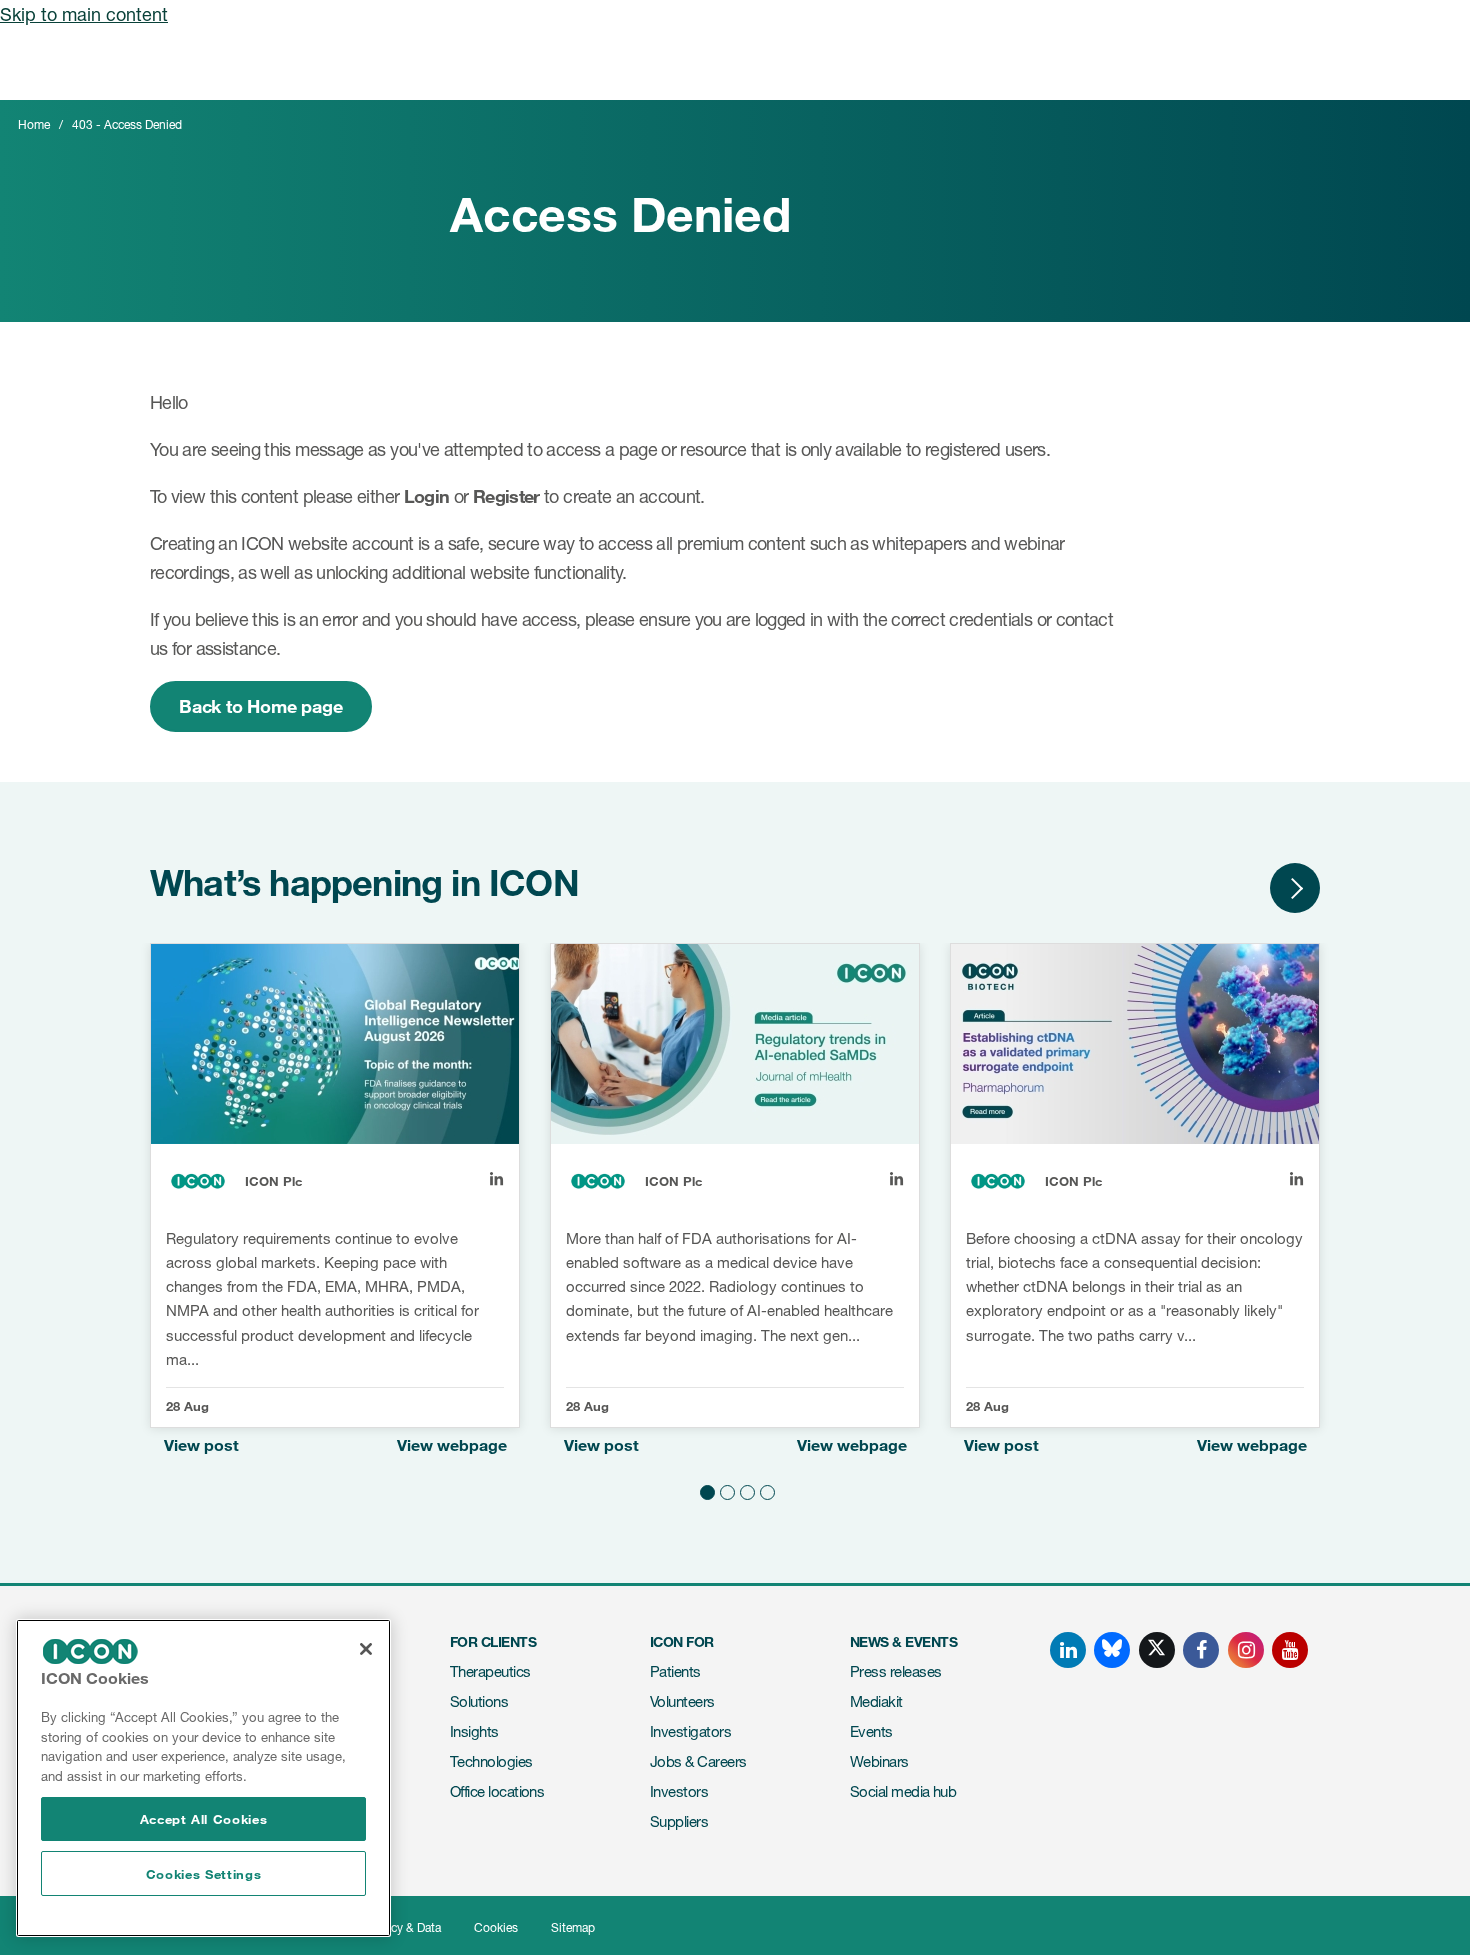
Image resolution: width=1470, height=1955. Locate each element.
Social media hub (903, 1791)
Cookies (496, 1927)
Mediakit (876, 1701)
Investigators (690, 1731)
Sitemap (573, 1927)
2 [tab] (725, 1490)
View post (201, 1445)
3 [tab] (745, 1490)
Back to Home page (261, 706)
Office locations (497, 1791)
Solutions (479, 1701)
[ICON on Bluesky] (1112, 1650)
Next (1295, 888)
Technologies (491, 1761)
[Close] (366, 1649)
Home (34, 124)
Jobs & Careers (698, 1761)
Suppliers (679, 1821)
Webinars (879, 1761)
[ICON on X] (1157, 1650)
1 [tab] (705, 1490)
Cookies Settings (204, 1874)
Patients (675, 1671)
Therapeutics (490, 1671)
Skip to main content (84, 14)
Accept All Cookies (204, 1819)
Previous (1235, 888)
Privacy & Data (402, 1927)
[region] (203, 1778)
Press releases (895, 1671)
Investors (679, 1791)
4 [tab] (765, 1490)
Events (871, 1731)
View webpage (452, 1445)
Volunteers (682, 1701)
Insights (474, 1731)
